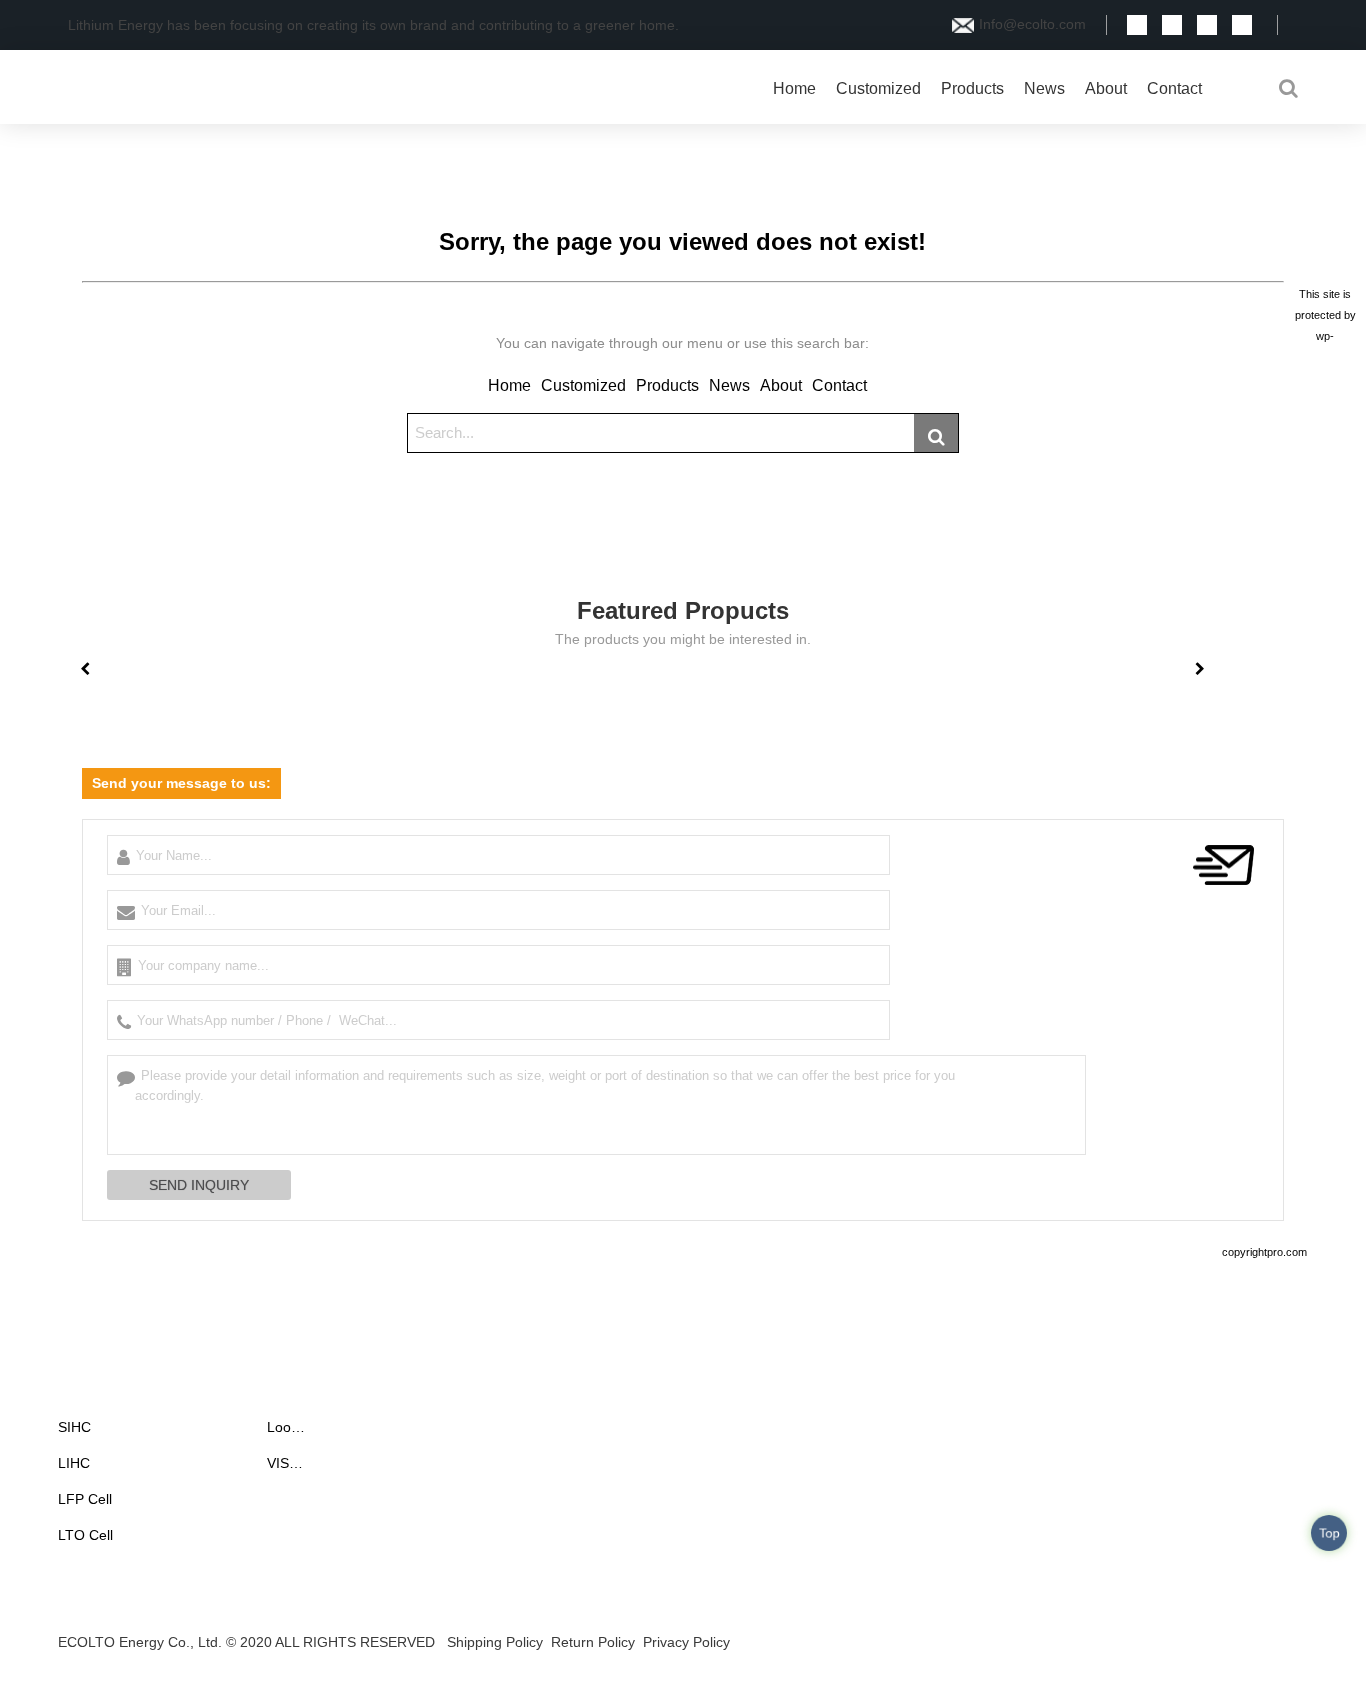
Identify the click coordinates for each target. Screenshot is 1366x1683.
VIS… (285, 1463)
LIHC (74, 1463)
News (1044, 88)
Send (1293, 1645)
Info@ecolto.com (1032, 24)
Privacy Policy (686, 1642)
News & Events (331, 1389)
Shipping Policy (495, 1642)
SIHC (74, 1427)
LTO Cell (85, 1535)
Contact (1174, 88)
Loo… (286, 1427)
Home (794, 88)
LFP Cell (85, 1499)
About (1106, 88)
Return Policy (593, 1642)
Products (972, 88)
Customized (878, 88)
